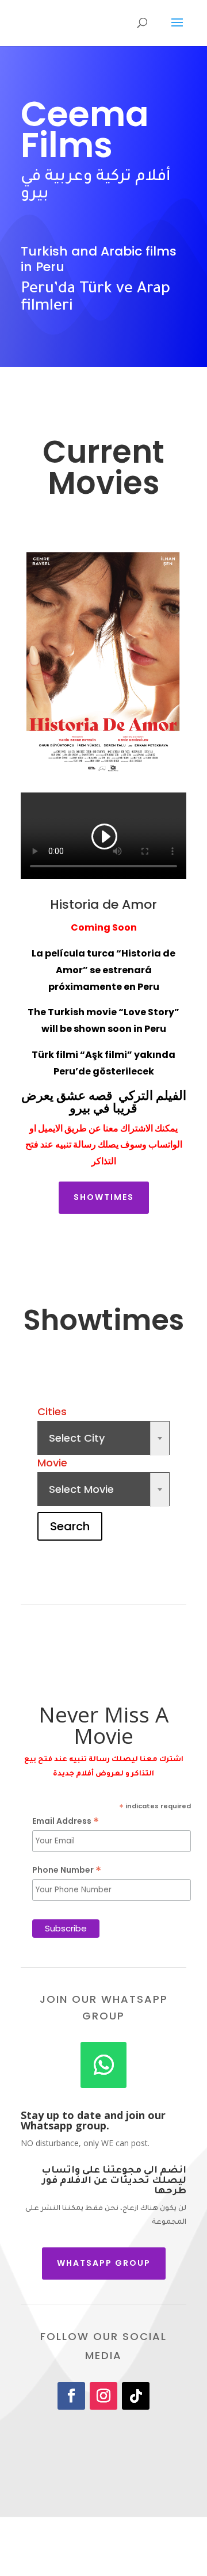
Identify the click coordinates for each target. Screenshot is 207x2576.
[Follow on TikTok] (136, 2396)
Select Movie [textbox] (103, 1489)
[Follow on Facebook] (71, 2396)
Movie (52, 1463)
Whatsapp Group (104, 2263)
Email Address (66, 1821)
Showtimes (104, 1197)
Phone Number (67, 1870)
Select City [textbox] (103, 1438)
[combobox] (103, 1438)
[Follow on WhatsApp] (103, 2065)
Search (70, 1526)
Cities (52, 1411)
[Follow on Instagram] (103, 2396)
